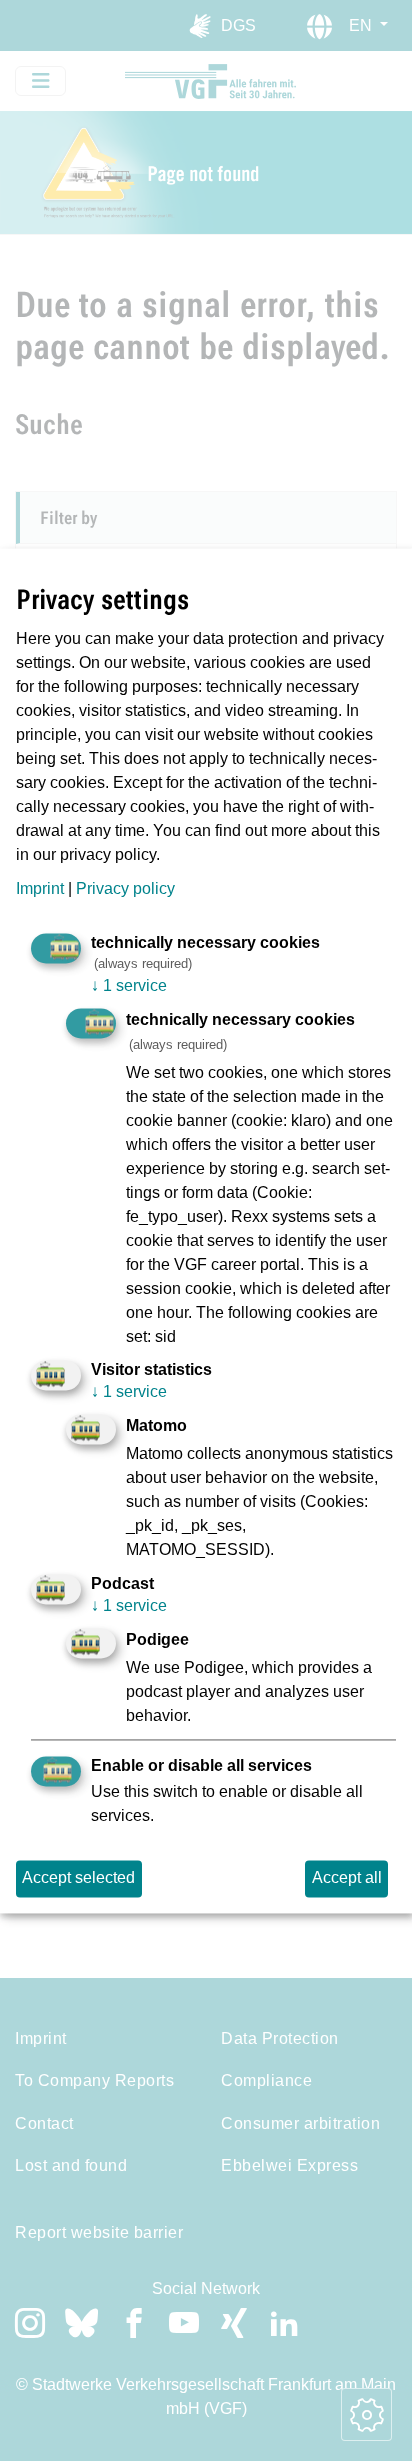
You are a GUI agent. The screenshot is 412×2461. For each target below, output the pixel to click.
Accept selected (78, 1878)
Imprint (40, 889)
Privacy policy (125, 889)
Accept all (347, 1878)
